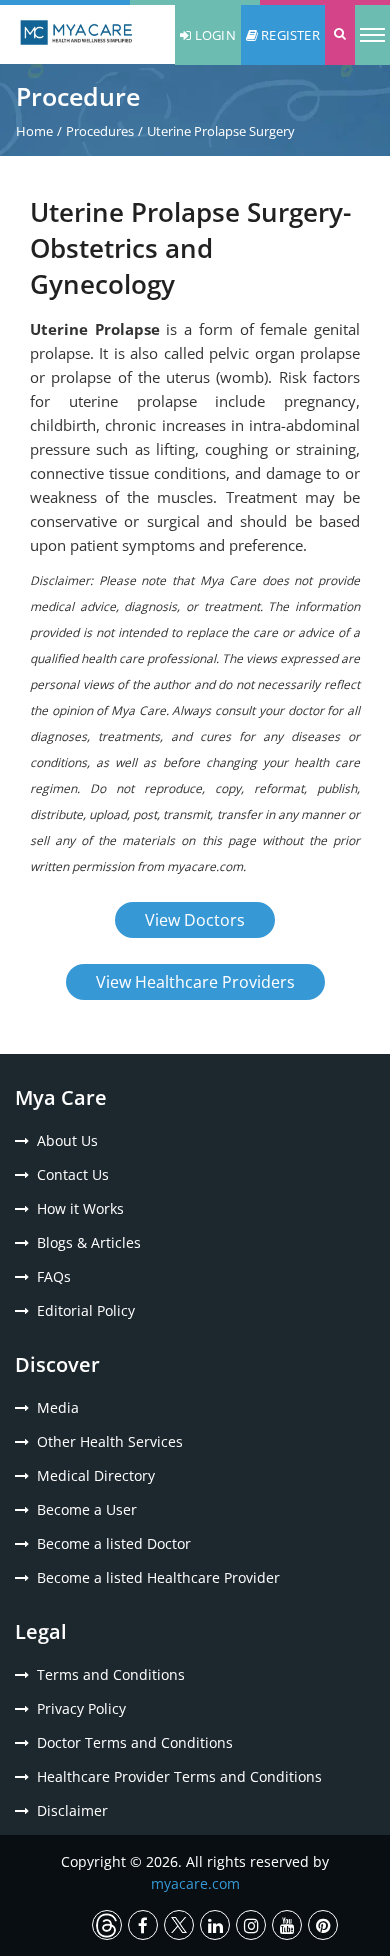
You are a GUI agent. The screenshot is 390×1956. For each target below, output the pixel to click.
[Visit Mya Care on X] (179, 1925)
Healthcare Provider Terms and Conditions (179, 1776)
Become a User (87, 1509)
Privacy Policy (81, 1708)
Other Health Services (110, 1441)
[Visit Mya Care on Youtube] (287, 1925)
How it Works (80, 1208)
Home (34, 131)
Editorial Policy (86, 1310)
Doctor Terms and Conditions (135, 1742)
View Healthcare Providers (195, 982)
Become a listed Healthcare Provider (158, 1577)
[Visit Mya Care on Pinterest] (323, 1925)
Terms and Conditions (111, 1674)
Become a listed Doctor (114, 1543)
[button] (340, 35)
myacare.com (195, 1883)
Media (58, 1407)
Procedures (100, 131)
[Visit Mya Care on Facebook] (143, 1925)
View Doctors (195, 920)
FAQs (54, 1276)
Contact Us (73, 1174)
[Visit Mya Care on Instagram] (251, 1925)
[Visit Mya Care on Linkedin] (215, 1925)
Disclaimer (72, 1810)
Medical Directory (96, 1475)
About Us (67, 1140)
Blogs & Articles (89, 1242)
